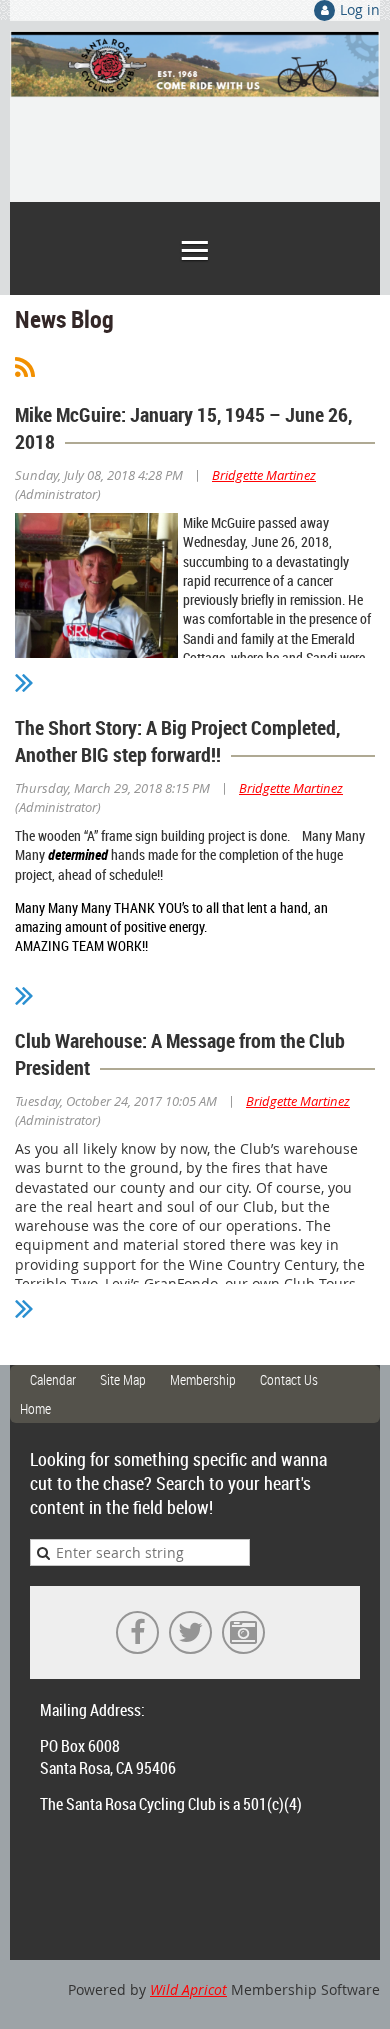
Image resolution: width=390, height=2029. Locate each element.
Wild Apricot (188, 1989)
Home (35, 1408)
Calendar (53, 1379)
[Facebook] (137, 1632)
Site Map (123, 1379)
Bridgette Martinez (264, 475)
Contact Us (289, 1379)
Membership (203, 1379)
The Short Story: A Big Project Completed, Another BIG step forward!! (177, 741)
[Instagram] (243, 1632)
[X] (190, 1632)
